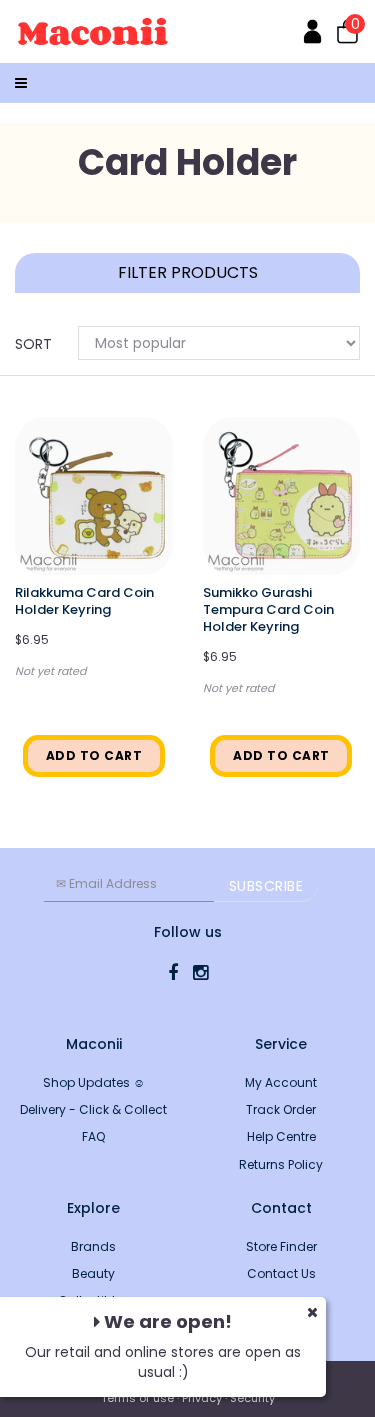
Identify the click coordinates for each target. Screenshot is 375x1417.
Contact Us (281, 1273)
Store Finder (281, 1246)
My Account (281, 1082)
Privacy (202, 1398)
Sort (33, 344)
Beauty (93, 1273)
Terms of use (137, 1398)
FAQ (93, 1136)
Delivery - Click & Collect (93, 1109)
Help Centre (281, 1136)
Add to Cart (94, 755)
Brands (93, 1246)
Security (252, 1398)
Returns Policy (281, 1164)
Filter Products (188, 273)
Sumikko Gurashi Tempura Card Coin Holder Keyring (268, 609)
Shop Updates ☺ (94, 1082)
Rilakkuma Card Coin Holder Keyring (84, 601)
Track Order (281, 1109)
